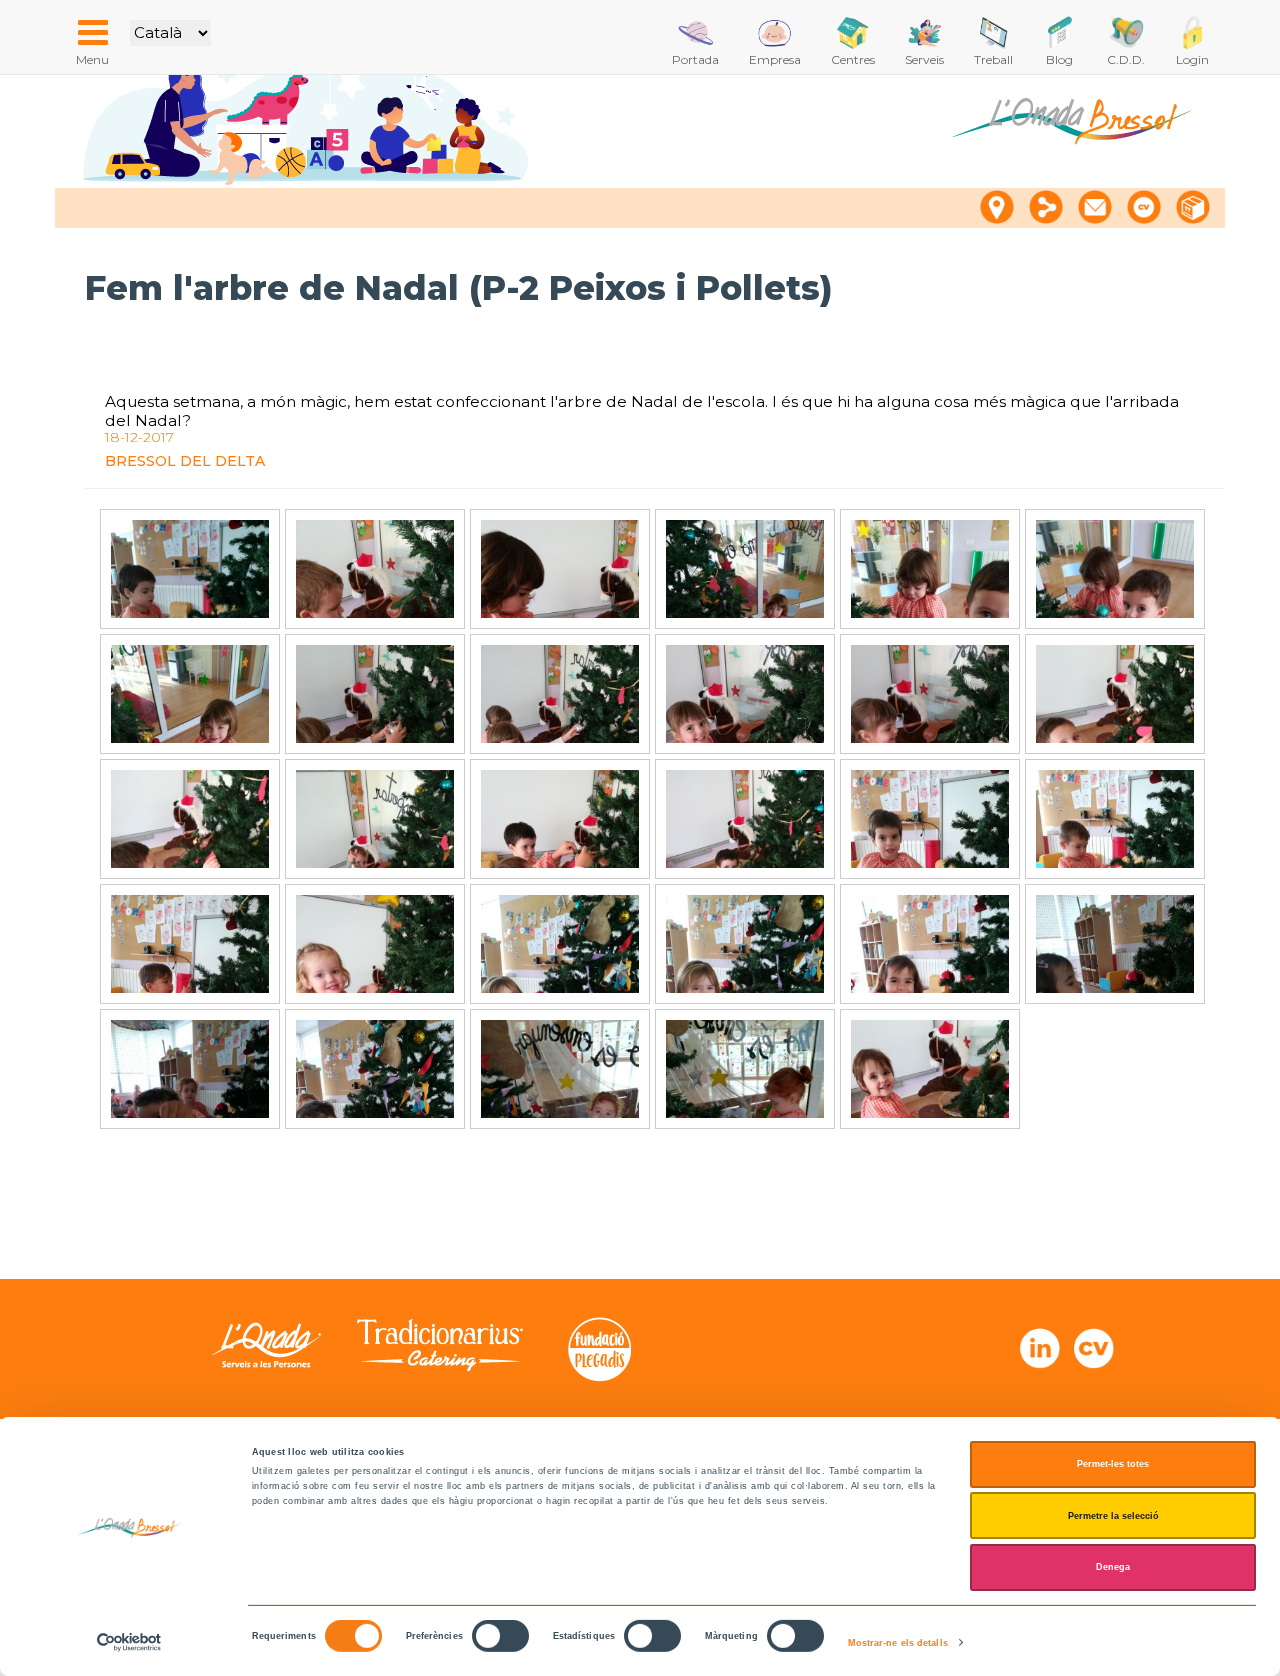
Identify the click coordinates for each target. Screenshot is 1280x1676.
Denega (1113, 1567)
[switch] (500, 1636)
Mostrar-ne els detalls (898, 1643)
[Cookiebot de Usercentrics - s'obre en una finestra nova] (129, 1642)
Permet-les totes (1113, 1464)
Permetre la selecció (1113, 1516)
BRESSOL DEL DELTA (185, 461)
